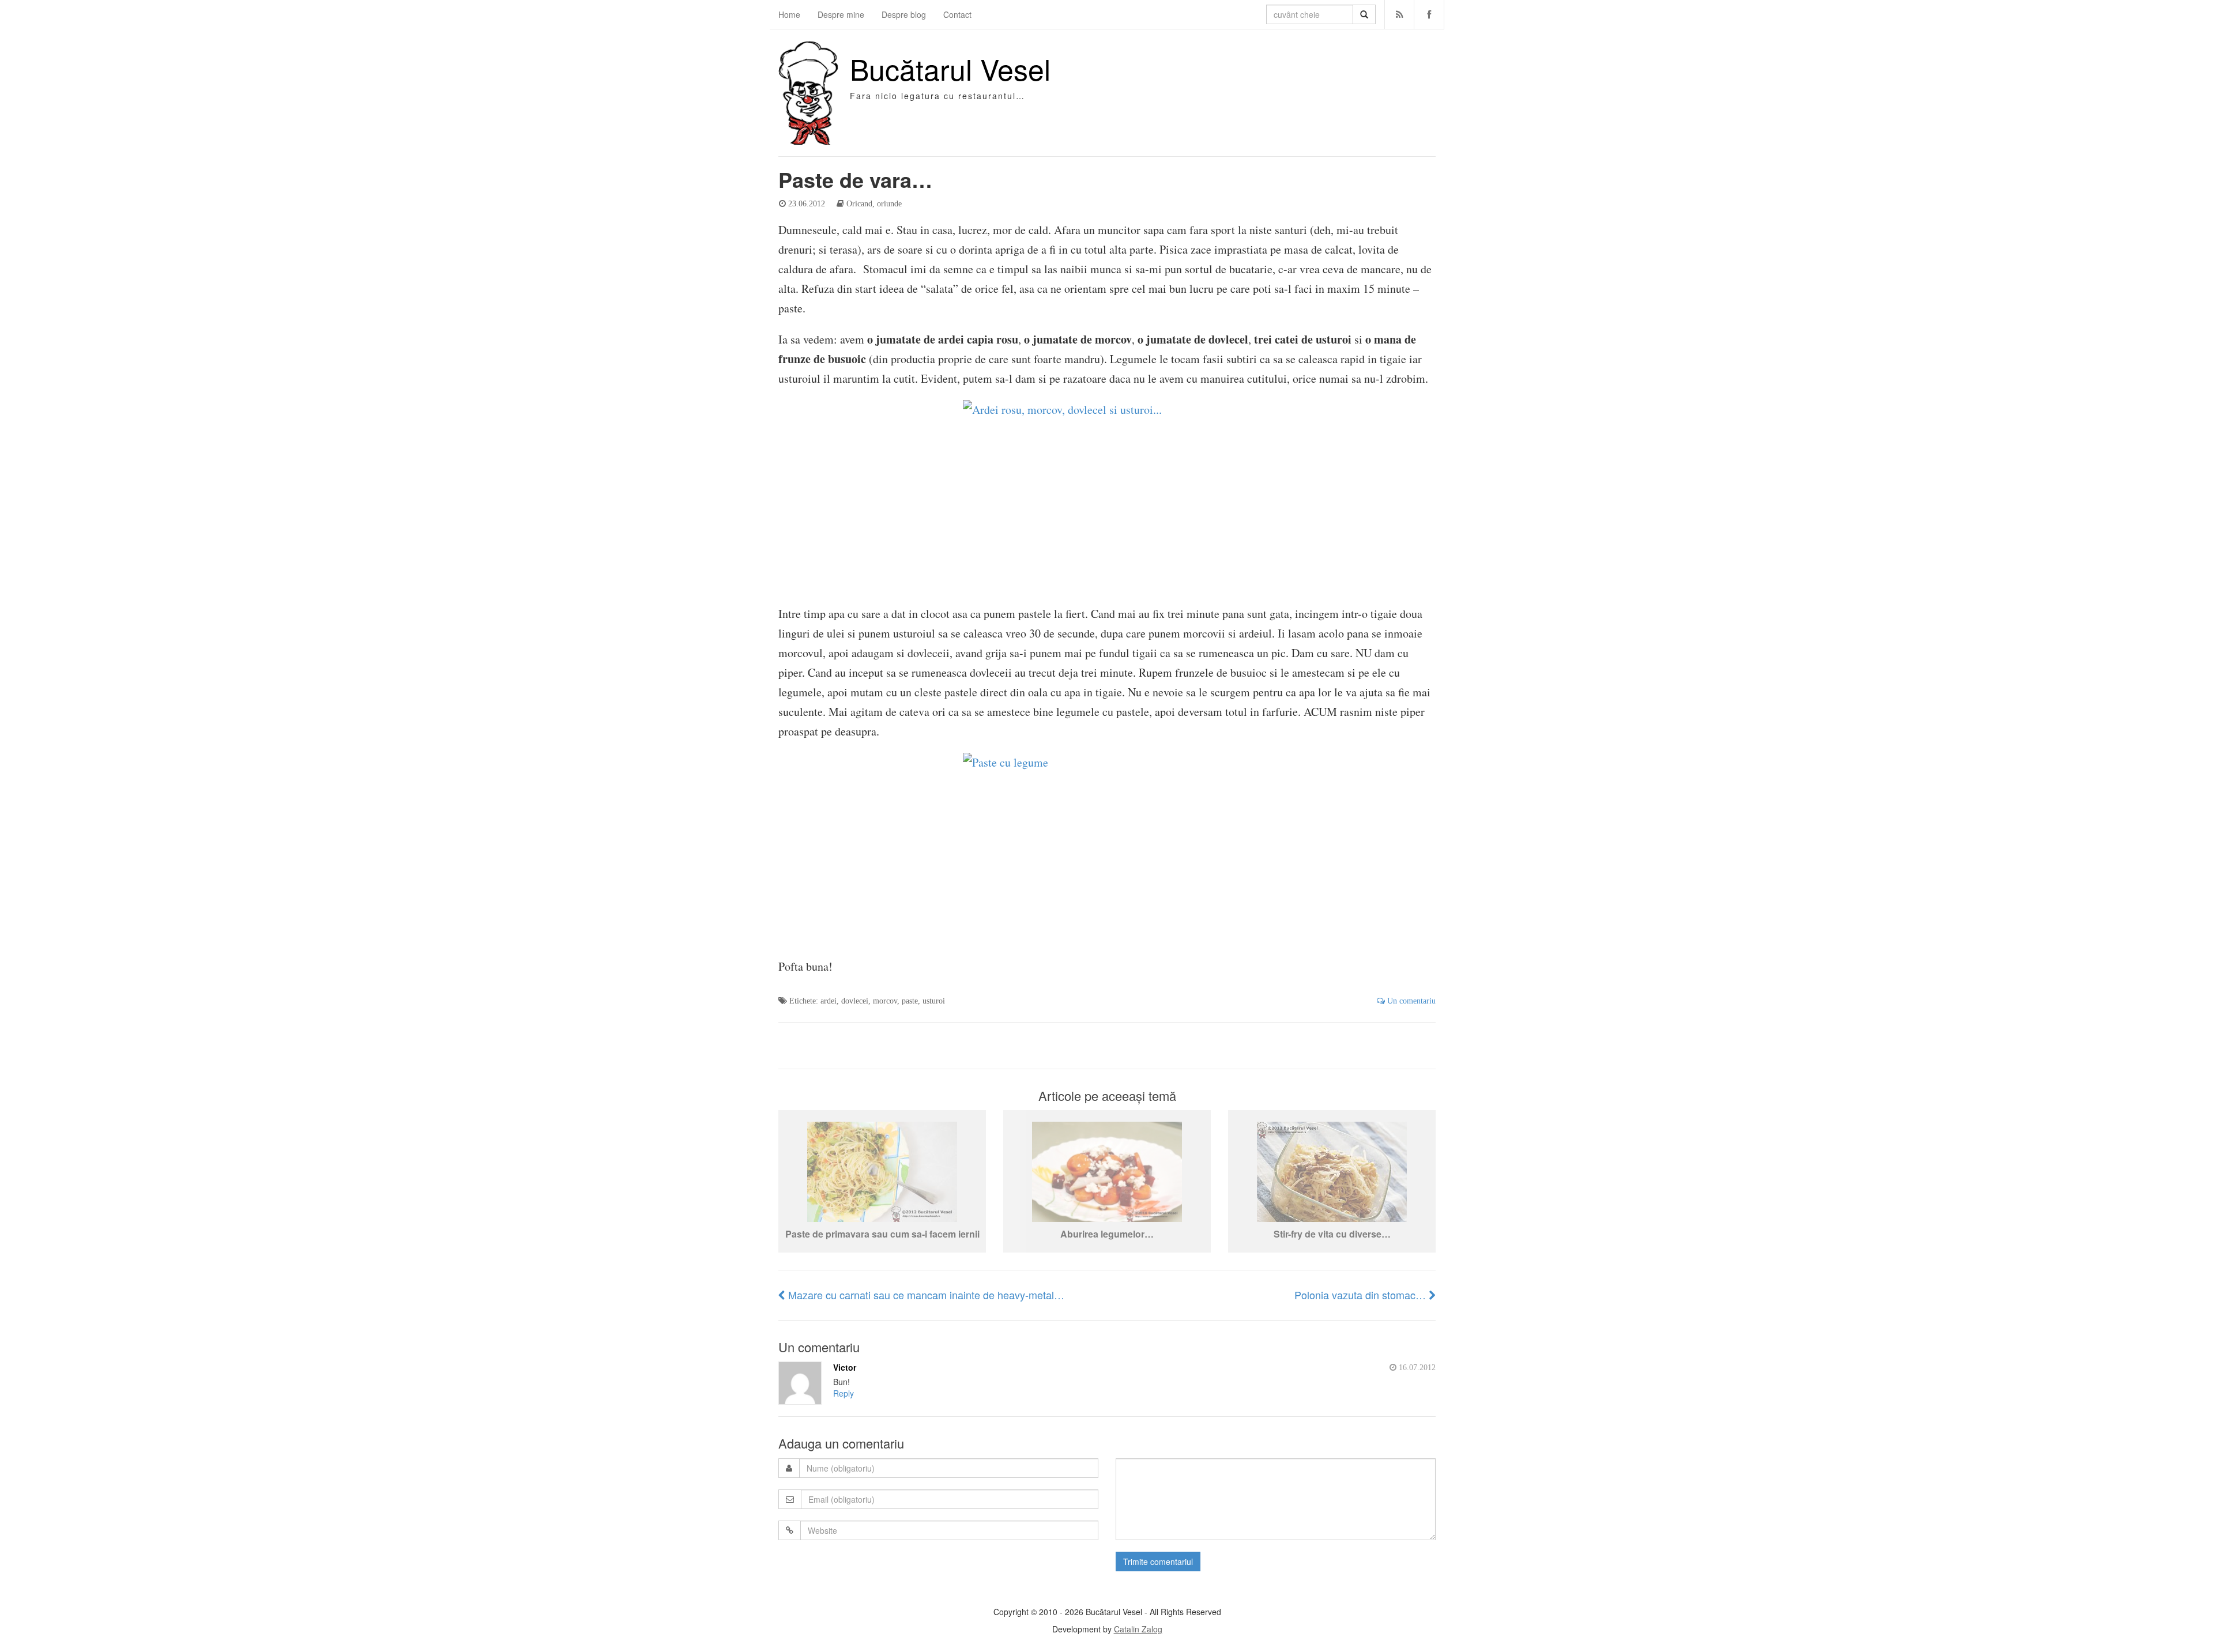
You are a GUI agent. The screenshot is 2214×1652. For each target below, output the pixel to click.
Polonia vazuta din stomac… (1362, 1295)
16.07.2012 (1416, 1367)
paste (910, 1001)
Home (789, 14)
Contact (957, 14)
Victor (845, 1367)
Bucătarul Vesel (950, 68)
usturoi (934, 1001)
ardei (829, 1001)
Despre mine (841, 14)
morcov (885, 1001)
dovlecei (855, 1001)
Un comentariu (1410, 1001)
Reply (844, 1393)
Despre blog (904, 14)
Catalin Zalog (1138, 1629)
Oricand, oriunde (874, 203)
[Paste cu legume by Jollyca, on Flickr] (1107, 849)
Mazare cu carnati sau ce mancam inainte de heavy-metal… (925, 1295)
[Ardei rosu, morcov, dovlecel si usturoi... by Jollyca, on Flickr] (1107, 496)
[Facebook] (1429, 14)
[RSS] (1400, 14)
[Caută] (1364, 14)
